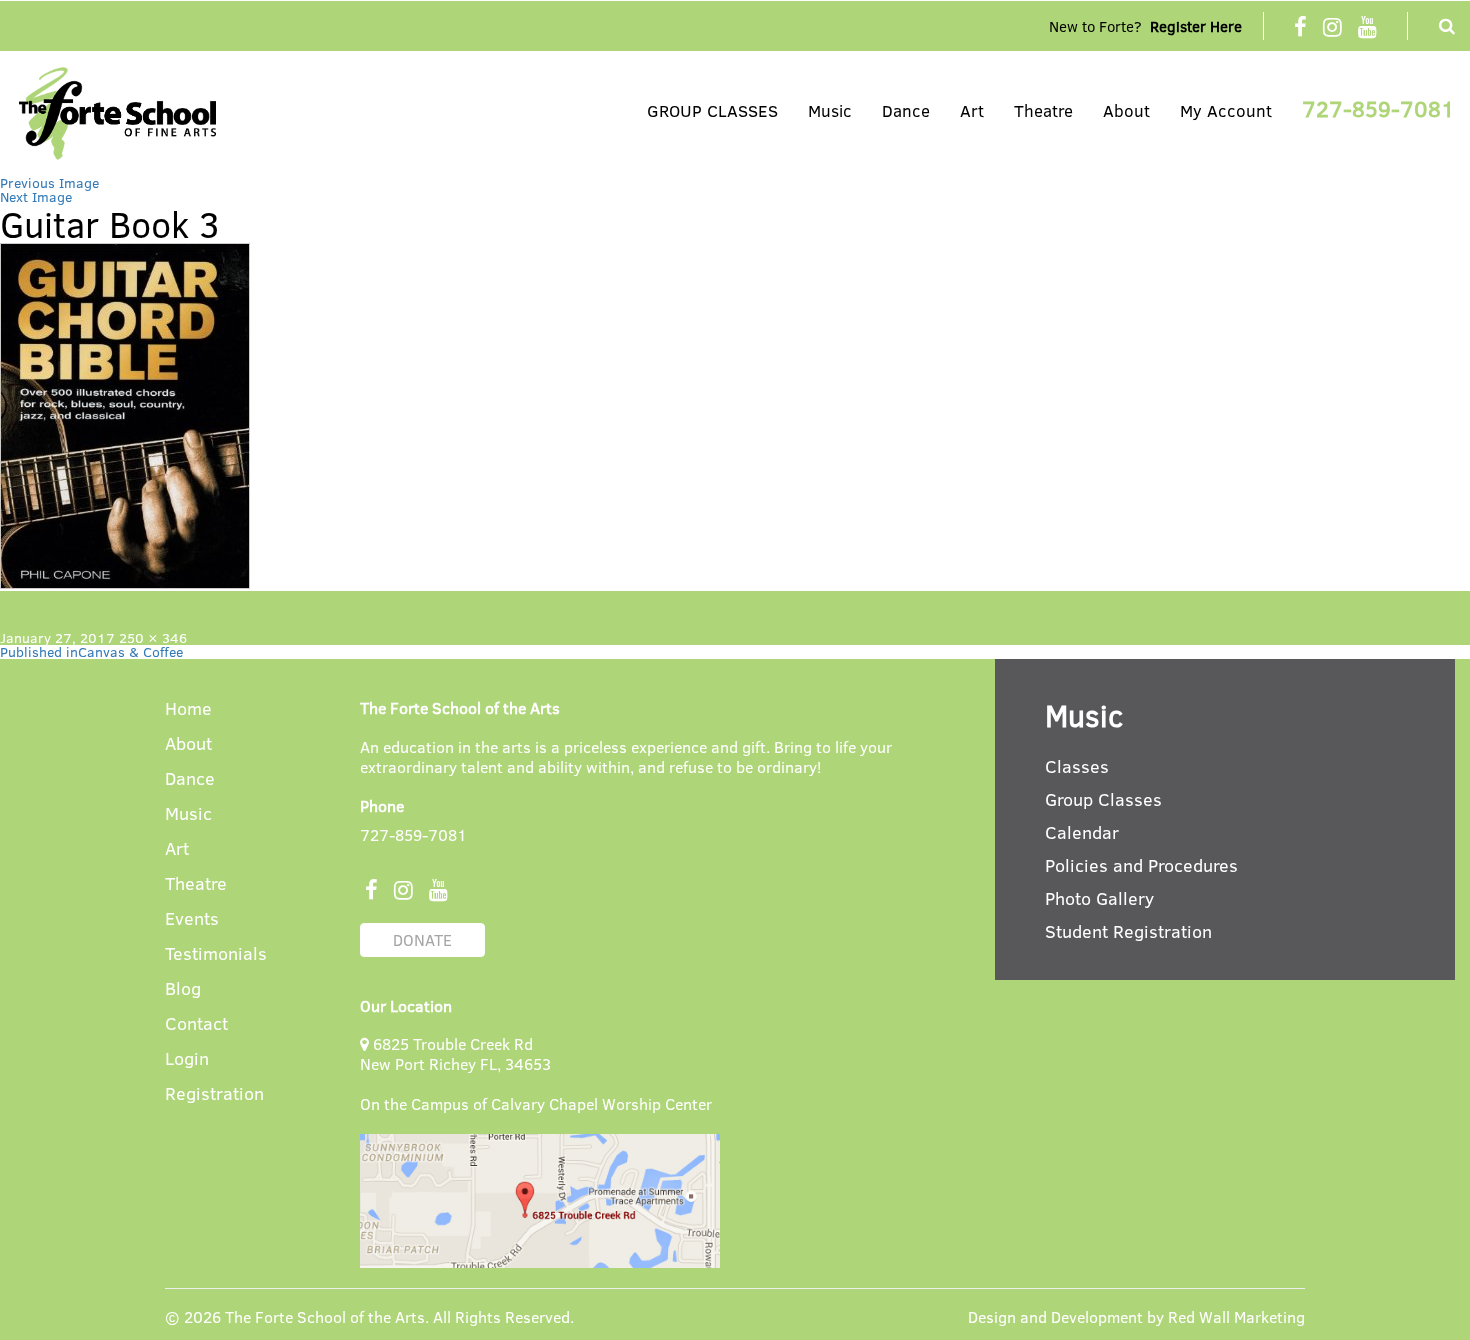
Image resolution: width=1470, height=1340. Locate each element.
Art (972, 110)
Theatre (1043, 110)
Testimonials (216, 954)
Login (187, 1059)
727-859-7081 (1378, 108)
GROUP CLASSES (712, 110)
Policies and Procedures (1141, 865)
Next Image (36, 196)
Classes (1077, 766)
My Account (1226, 110)
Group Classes (1103, 799)
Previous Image (49, 182)
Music (830, 110)
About (1126, 110)
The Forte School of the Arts (325, 1316)
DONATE (422, 939)
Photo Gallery (1099, 898)
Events (192, 919)
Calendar (1082, 832)
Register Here (1196, 26)
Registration (214, 1094)
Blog (183, 989)
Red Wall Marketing (1236, 1316)
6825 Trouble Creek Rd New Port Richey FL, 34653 (455, 1053)
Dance (906, 110)
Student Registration (1128, 931)
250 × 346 (153, 637)
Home (188, 709)
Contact (196, 1024)
